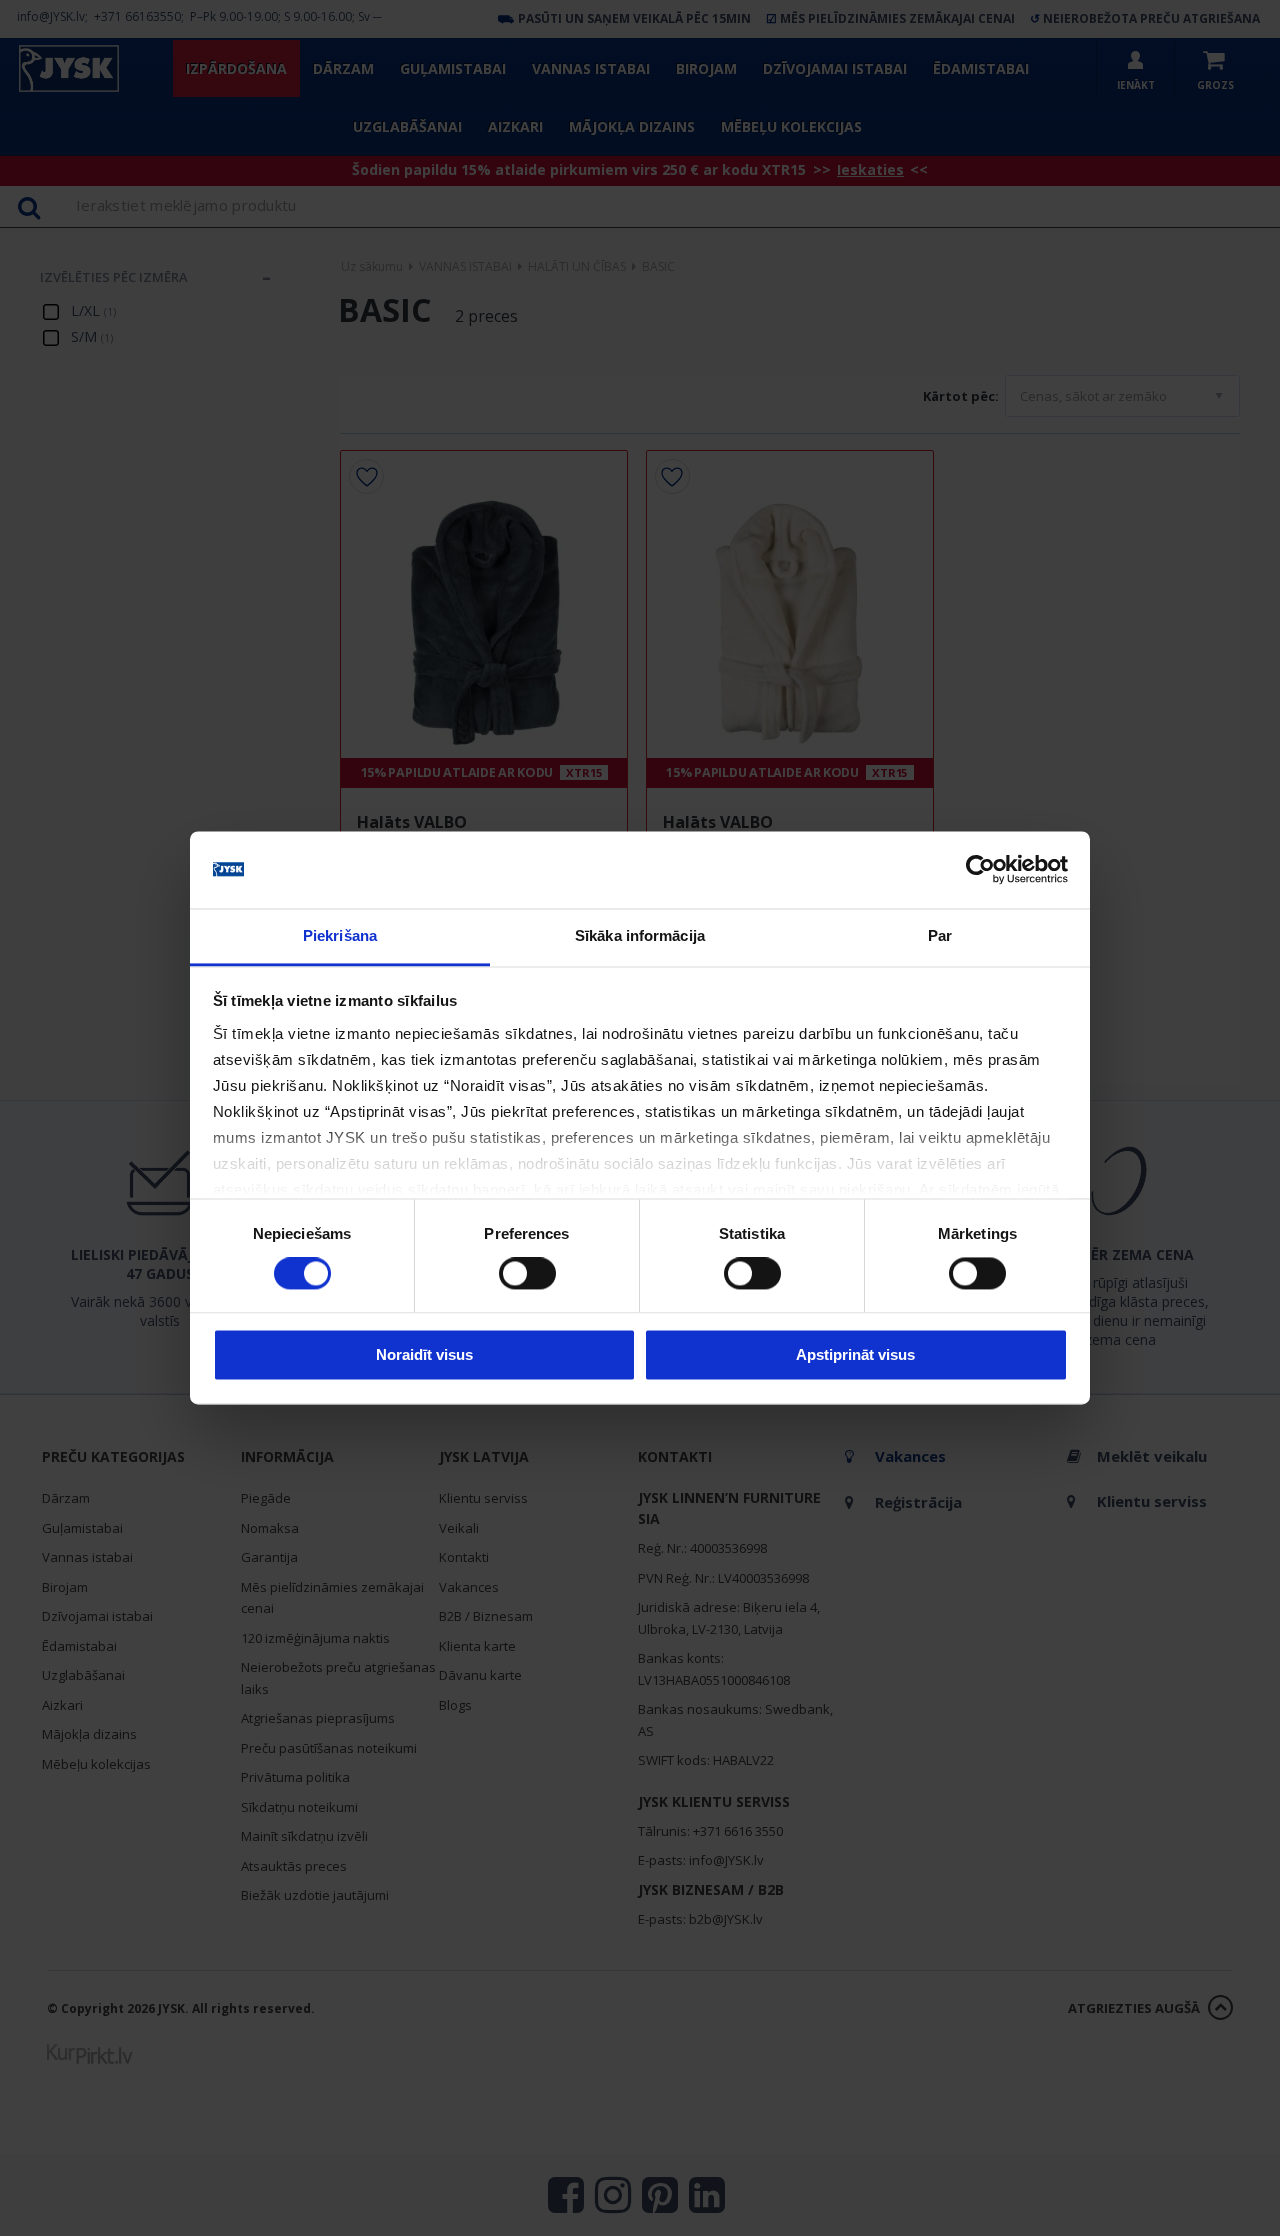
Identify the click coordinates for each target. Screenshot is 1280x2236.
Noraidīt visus (424, 1354)
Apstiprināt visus (855, 1354)
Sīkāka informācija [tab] (640, 935)
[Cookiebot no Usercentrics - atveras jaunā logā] (980, 870)
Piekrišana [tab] (340, 935)
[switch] (527, 1274)
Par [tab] (940, 935)
